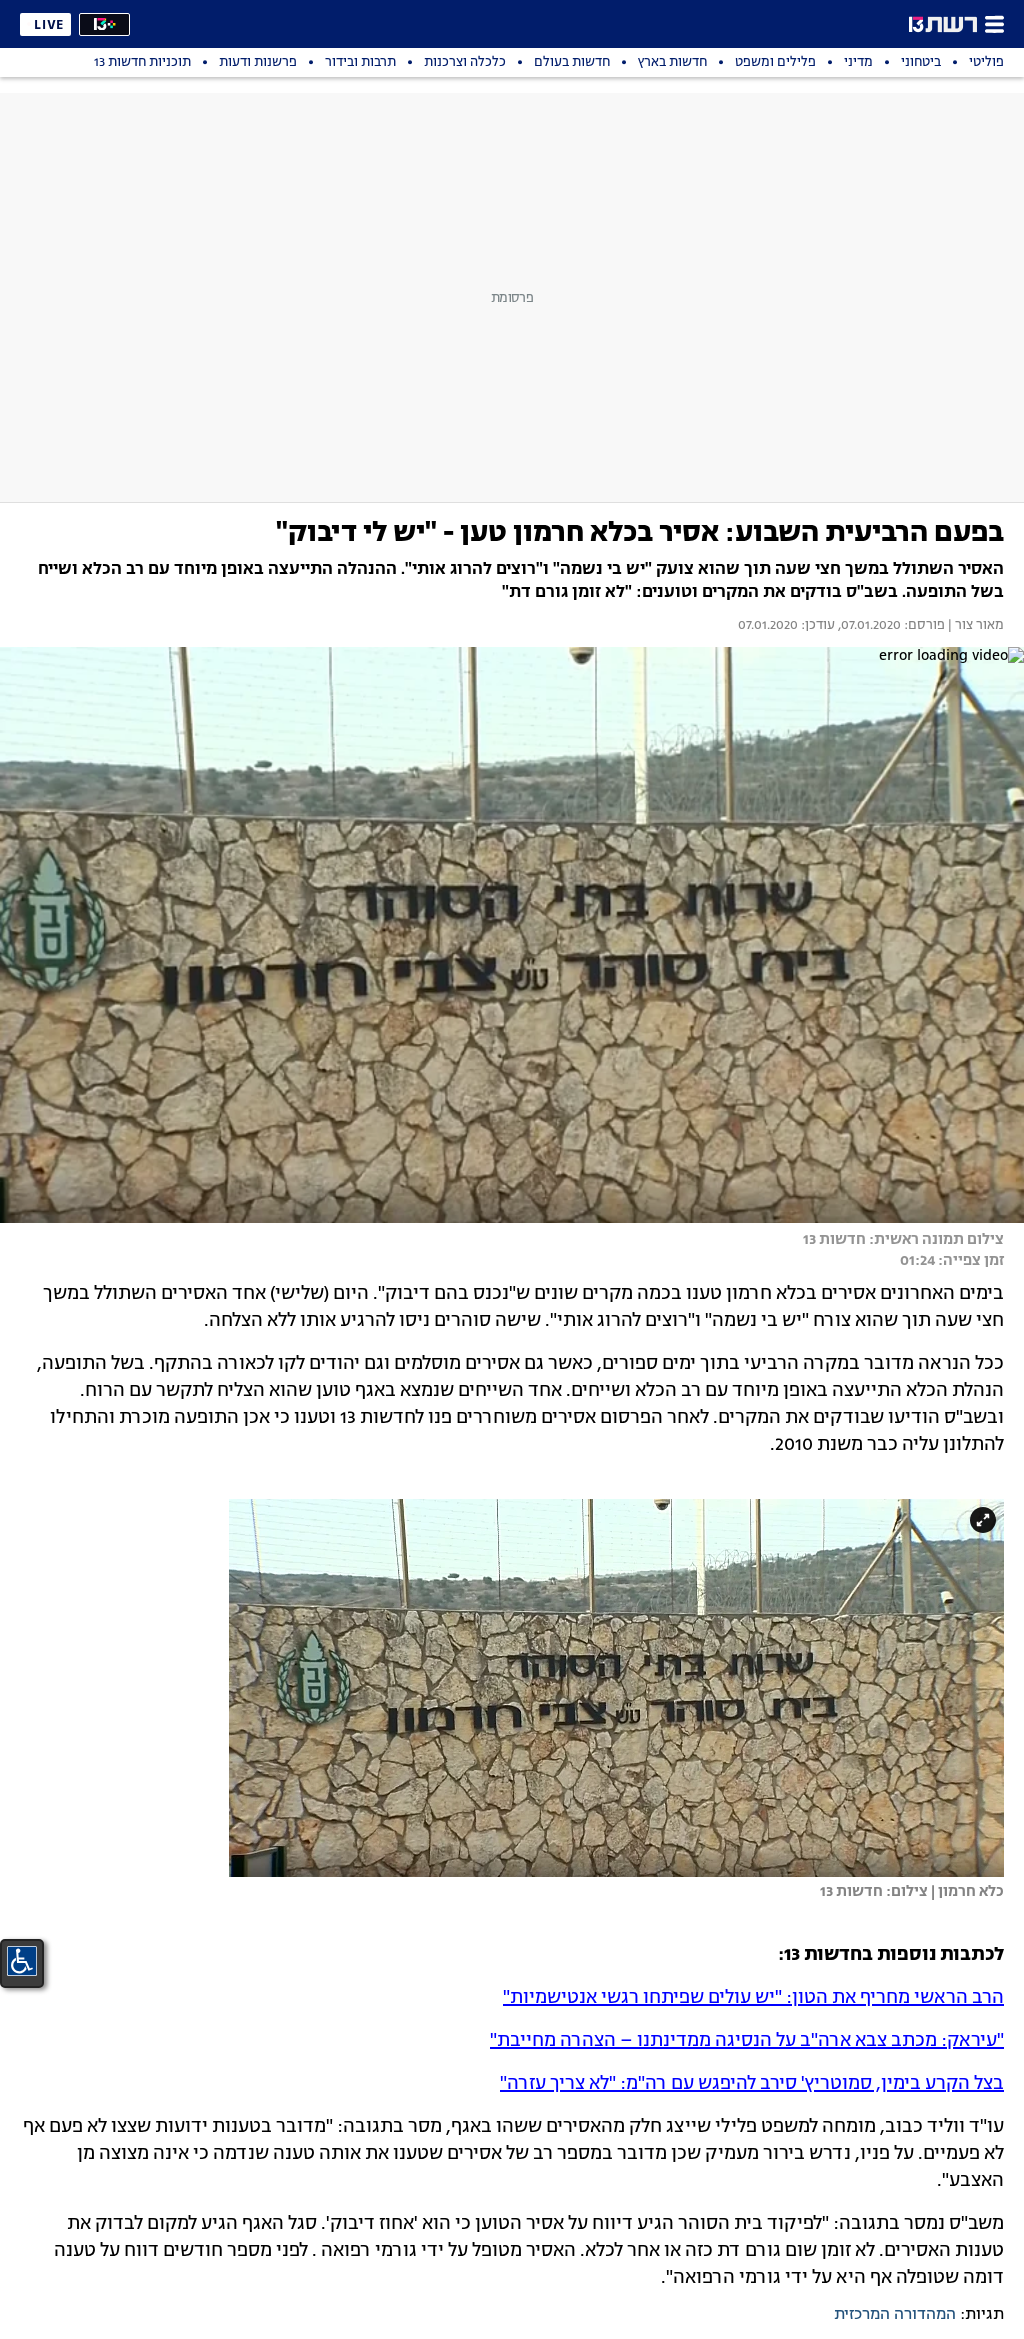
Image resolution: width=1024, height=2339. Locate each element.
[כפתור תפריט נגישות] (22, 1961)
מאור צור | (974, 626)
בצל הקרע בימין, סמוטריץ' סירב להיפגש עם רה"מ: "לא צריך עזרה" (752, 2084)
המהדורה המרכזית (895, 2315)
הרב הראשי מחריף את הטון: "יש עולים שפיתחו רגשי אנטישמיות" (753, 1998)
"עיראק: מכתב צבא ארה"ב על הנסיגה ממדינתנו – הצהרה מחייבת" (747, 2041)
